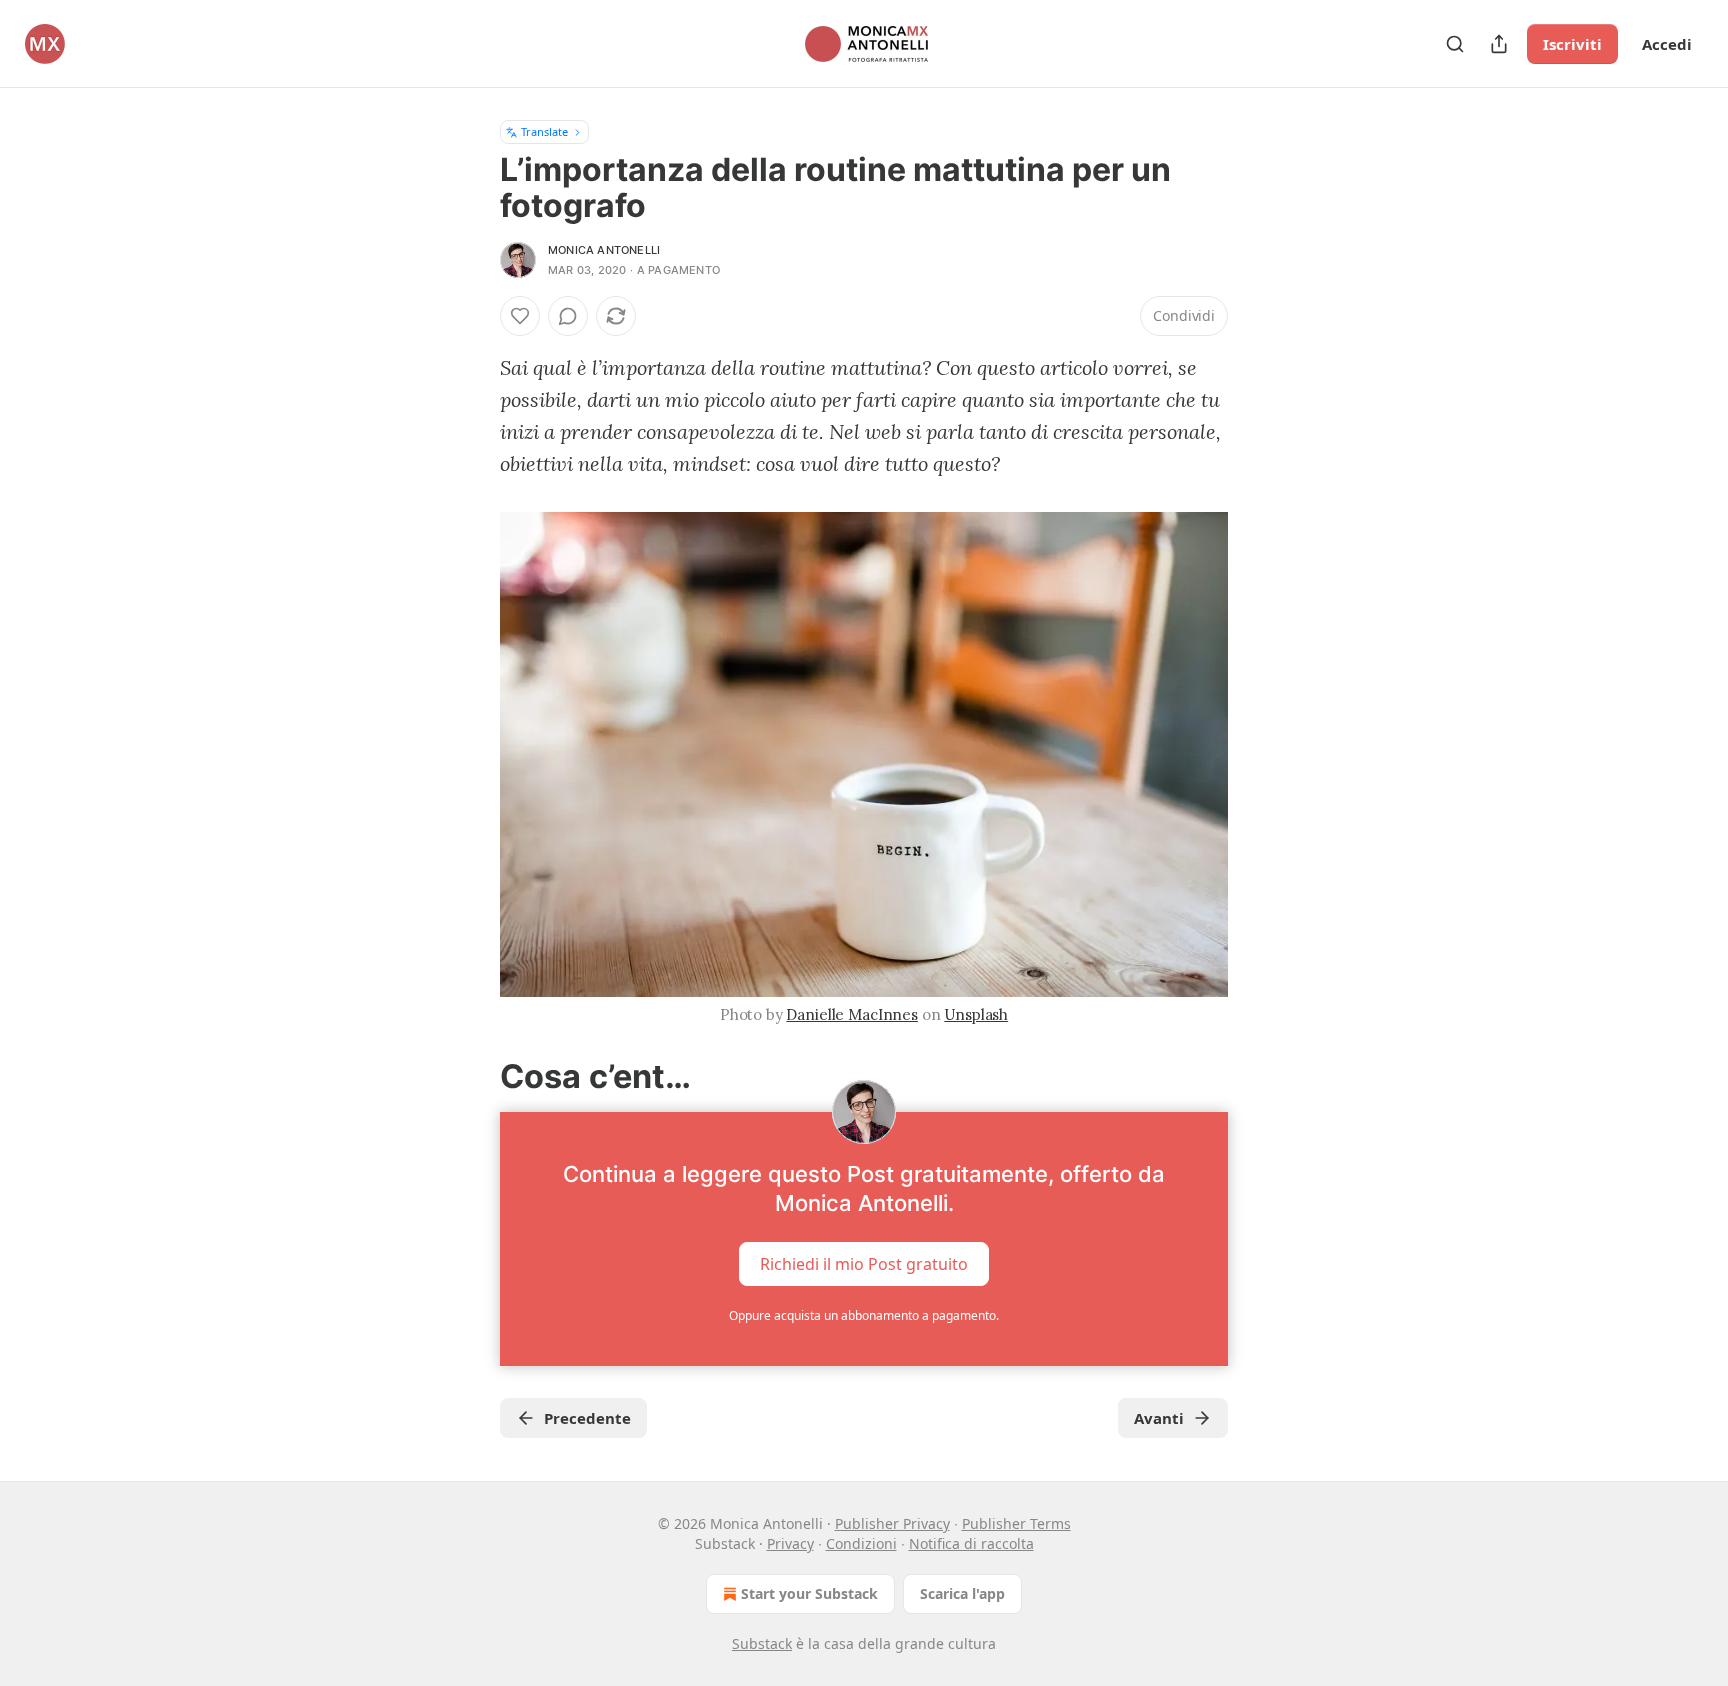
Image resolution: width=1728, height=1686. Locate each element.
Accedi (1667, 44)
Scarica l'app (962, 1593)
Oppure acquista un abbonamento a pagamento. (864, 1315)
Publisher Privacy (892, 1523)
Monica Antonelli (604, 250)
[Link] (472, 1077)
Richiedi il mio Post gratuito (864, 1264)
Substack (762, 1643)
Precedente (587, 1418)
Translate (544, 131)
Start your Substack (809, 1593)
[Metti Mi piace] (520, 316)
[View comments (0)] (568, 316)
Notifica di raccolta (971, 1543)
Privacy (790, 1543)
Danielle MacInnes (851, 1014)
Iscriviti (1572, 44)
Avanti (1159, 1418)
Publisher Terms (1016, 1523)
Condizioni (861, 1543)
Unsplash (976, 1014)
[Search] (1455, 44)
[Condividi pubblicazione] (1499, 44)
